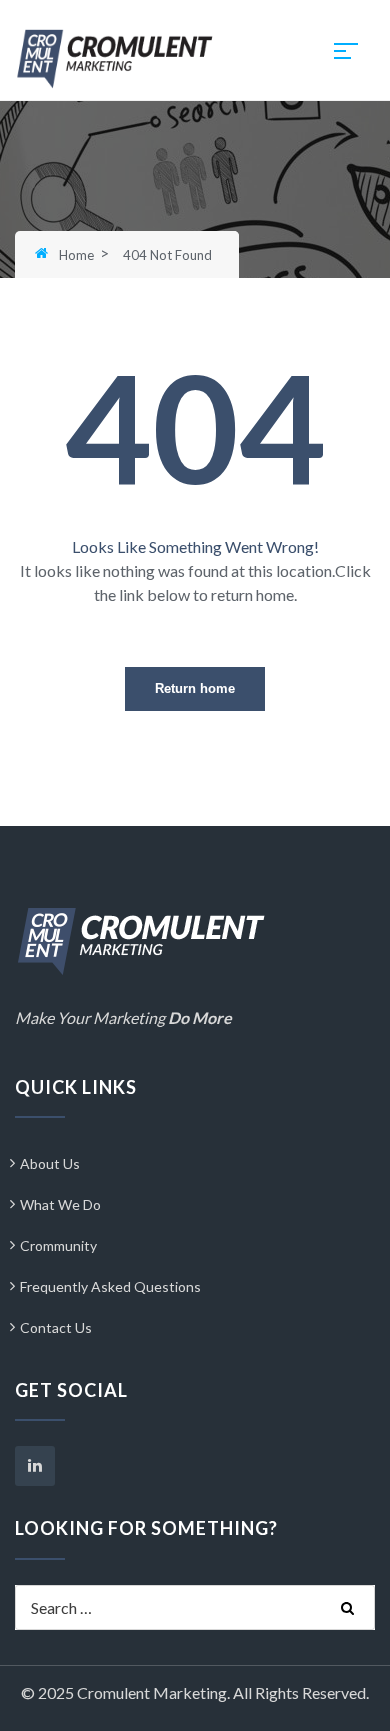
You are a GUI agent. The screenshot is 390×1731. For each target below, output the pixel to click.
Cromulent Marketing (152, 1692)
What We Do (60, 1204)
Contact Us (56, 1327)
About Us (50, 1163)
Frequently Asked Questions (110, 1286)
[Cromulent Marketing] (115, 56)
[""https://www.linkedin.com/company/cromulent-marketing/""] (35, 1466)
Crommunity (58, 1245)
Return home (195, 688)
